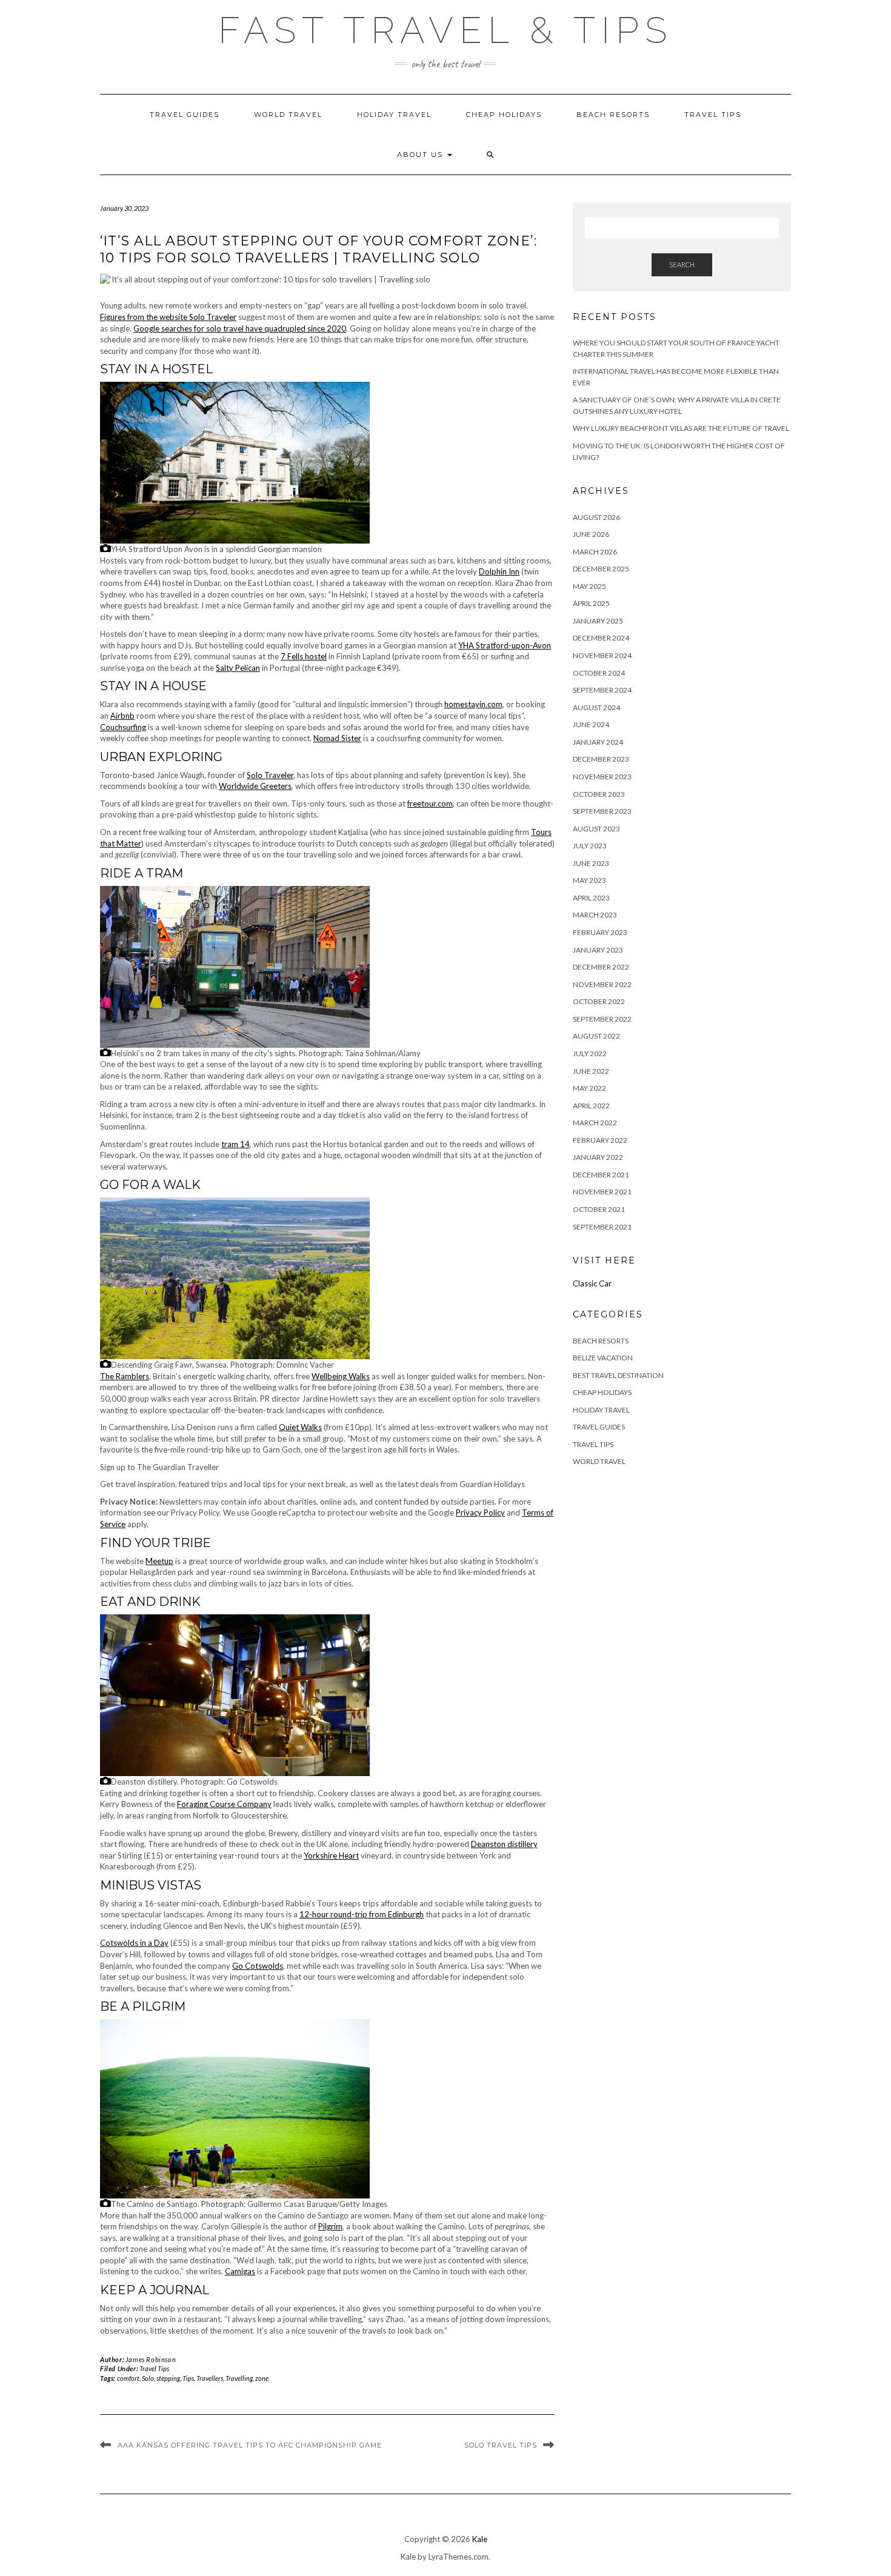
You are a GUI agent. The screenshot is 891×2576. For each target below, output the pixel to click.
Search (682, 265)
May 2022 (589, 1088)
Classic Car (592, 1283)
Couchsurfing (123, 727)
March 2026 (595, 552)
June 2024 (591, 724)
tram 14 (235, 1144)
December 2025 (601, 569)
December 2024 (601, 638)
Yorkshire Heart (331, 1855)
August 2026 (596, 517)
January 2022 (598, 1157)
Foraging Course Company (224, 1804)
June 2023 (591, 863)
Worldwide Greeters (255, 786)
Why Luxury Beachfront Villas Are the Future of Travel (681, 428)
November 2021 (602, 1192)
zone (262, 2378)
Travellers (210, 2378)
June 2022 (591, 1071)
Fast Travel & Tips (446, 30)
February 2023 (600, 932)
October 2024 (599, 673)
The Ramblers (125, 1376)
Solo (148, 2378)
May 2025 (589, 586)
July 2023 (590, 846)
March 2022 (595, 1123)
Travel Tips (713, 115)
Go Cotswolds (258, 1966)
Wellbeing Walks (341, 1376)
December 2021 (601, 1175)
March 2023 (595, 915)
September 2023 (602, 811)
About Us (422, 155)
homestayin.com (473, 704)
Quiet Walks (300, 1427)
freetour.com (430, 804)
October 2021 (599, 1209)
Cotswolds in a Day (134, 1943)
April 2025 (591, 603)
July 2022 (590, 1053)
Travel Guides (185, 115)
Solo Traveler (270, 775)
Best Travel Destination (618, 1375)
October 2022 (599, 1001)
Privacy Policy (480, 1513)
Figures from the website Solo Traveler (168, 317)
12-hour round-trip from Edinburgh (362, 1914)
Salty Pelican (238, 668)
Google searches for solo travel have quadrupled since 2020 (240, 328)
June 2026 (591, 534)
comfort (128, 2378)
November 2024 (602, 655)
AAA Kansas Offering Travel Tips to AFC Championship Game (250, 2445)
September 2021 (602, 1227)
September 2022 (602, 1019)
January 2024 (598, 742)
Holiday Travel (394, 115)
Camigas (240, 2271)
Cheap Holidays (504, 115)
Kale (480, 2539)
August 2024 (596, 707)
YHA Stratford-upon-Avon (505, 645)
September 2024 (602, 690)
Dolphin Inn (499, 571)
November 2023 (602, 777)
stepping (168, 2378)
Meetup (159, 1561)
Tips (188, 2378)
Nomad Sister (337, 738)
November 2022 (602, 984)
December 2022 (601, 967)
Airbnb (122, 716)
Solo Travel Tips (501, 2445)
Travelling (239, 2378)
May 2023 (589, 880)
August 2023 (596, 829)
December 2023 (601, 759)
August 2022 (596, 1036)
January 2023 (598, 950)
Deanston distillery (504, 1844)
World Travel (288, 115)
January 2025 (598, 621)
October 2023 (599, 794)
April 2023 (591, 898)
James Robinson (151, 2359)
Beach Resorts (613, 115)
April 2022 (591, 1106)
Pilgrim (330, 2226)
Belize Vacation (603, 1358)
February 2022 (600, 1140)
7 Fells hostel (304, 656)
